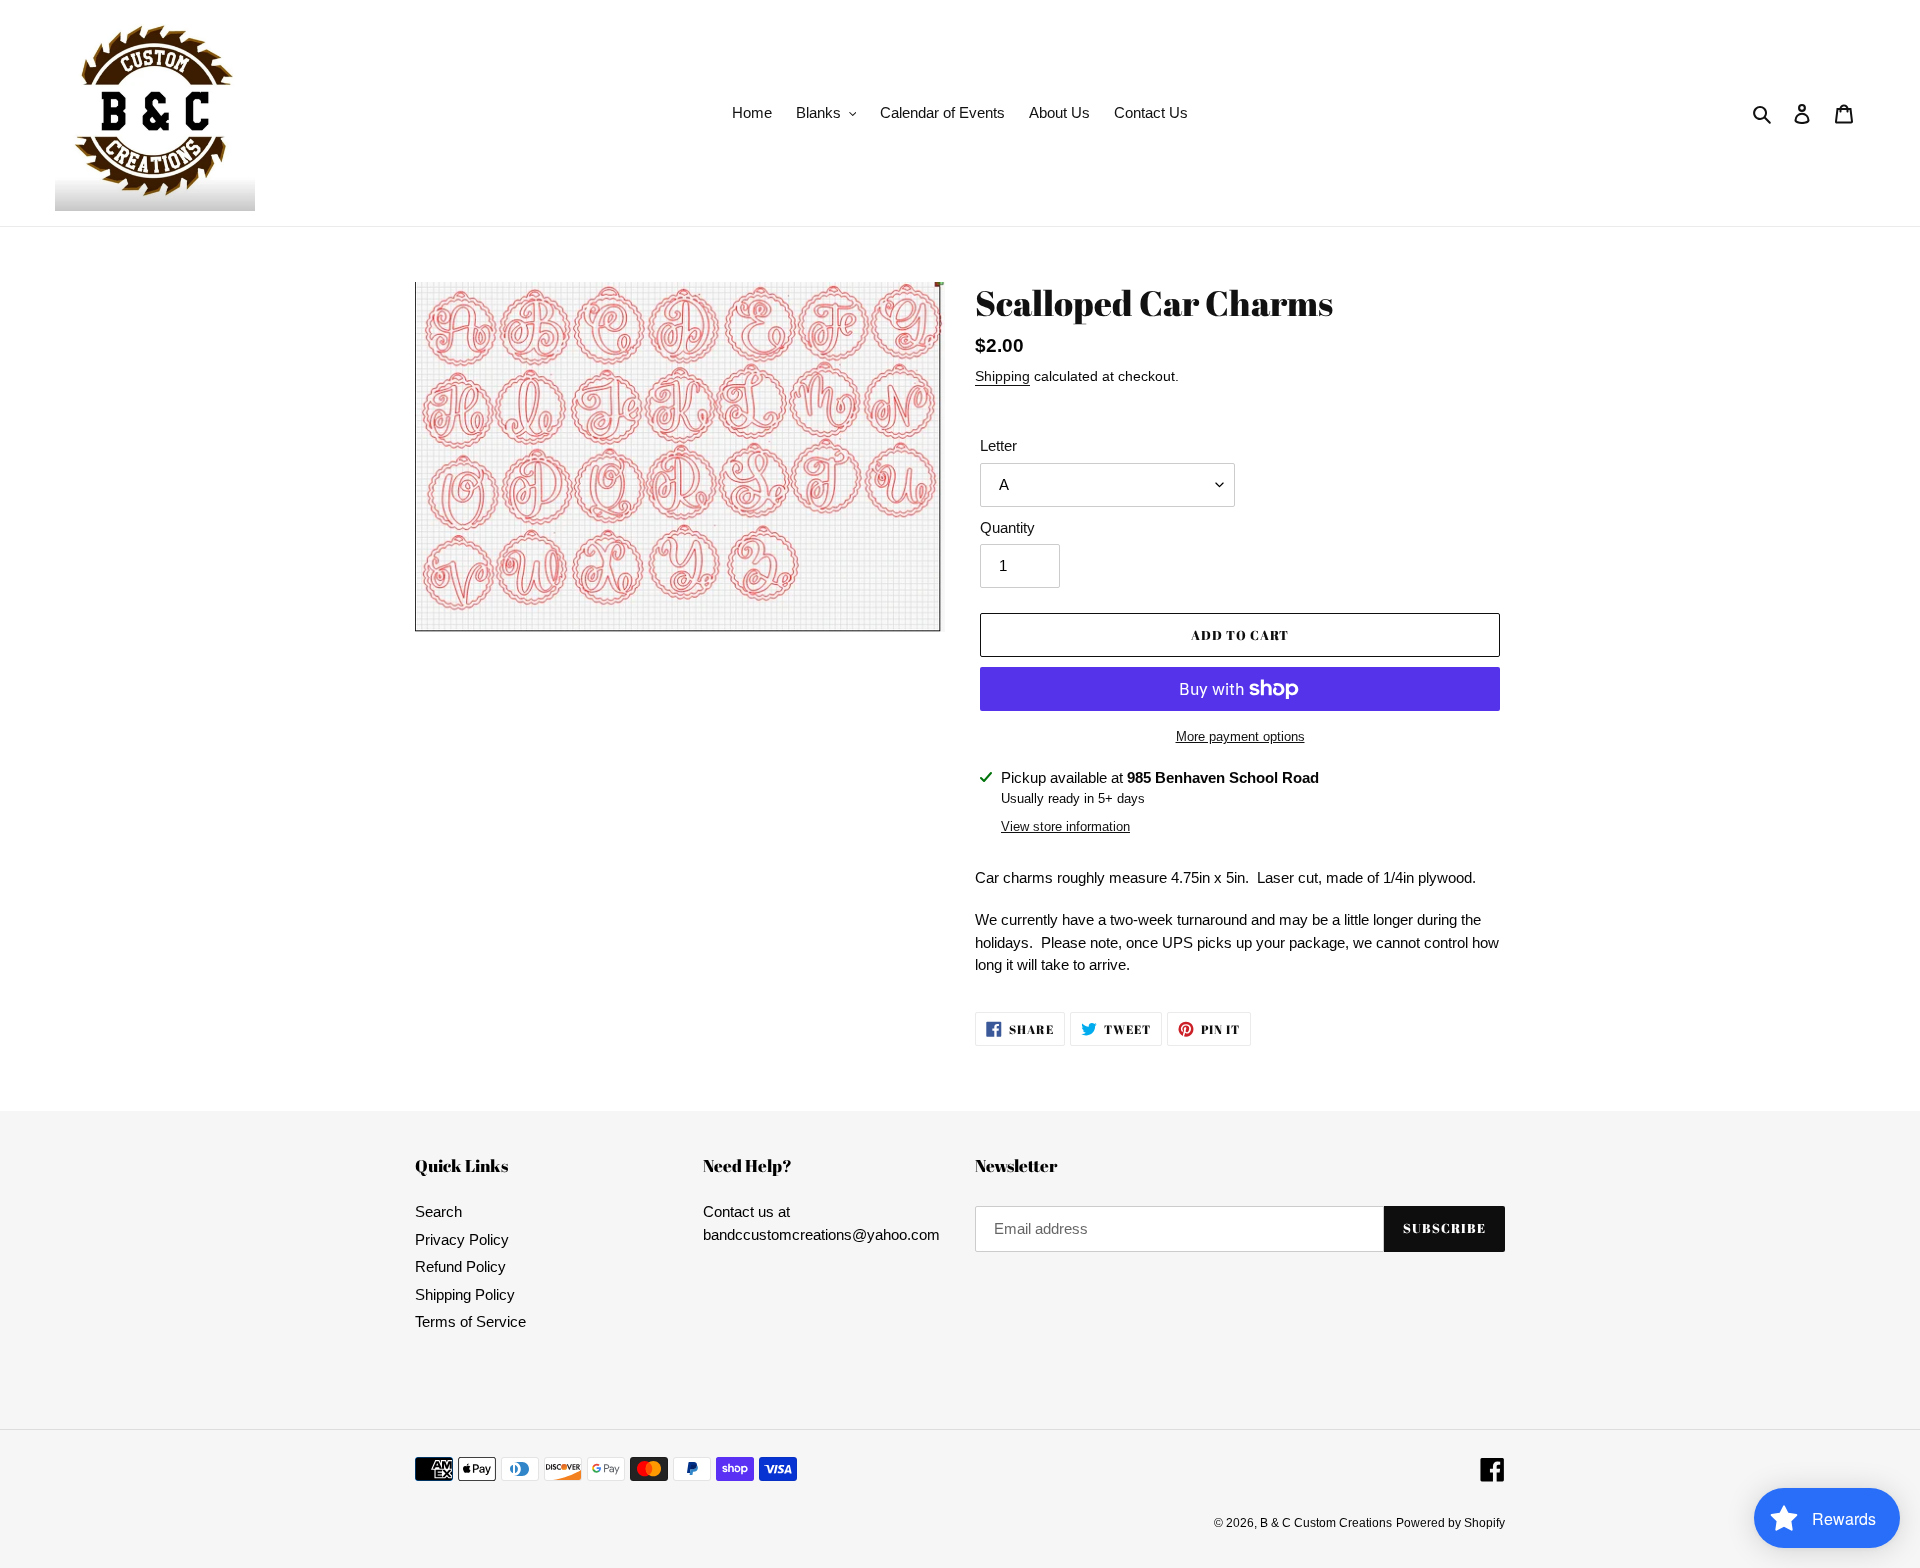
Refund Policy (460, 1266)
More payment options (1240, 736)
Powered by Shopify (1450, 1523)
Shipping (1002, 376)
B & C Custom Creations (1326, 1523)
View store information (1065, 826)
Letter (998, 445)
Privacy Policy (462, 1239)
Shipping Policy (465, 1294)
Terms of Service (470, 1321)
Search (438, 1211)
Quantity (1007, 527)
